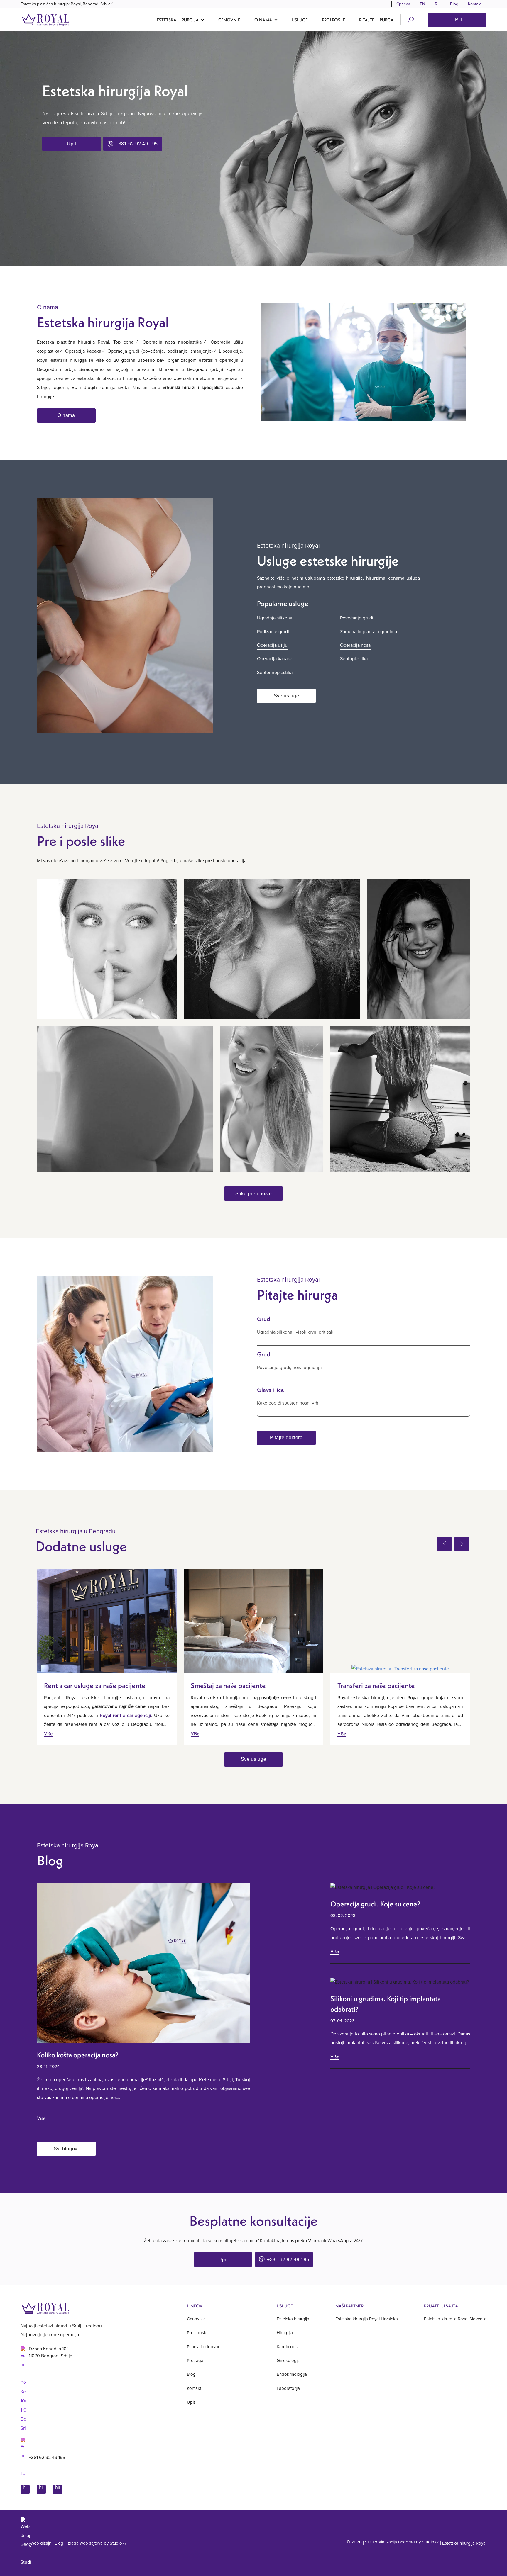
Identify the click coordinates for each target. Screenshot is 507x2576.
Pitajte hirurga (376, 20)
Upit (457, 19)
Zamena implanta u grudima (369, 632)
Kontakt (475, 4)
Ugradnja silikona (275, 618)
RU (438, 4)
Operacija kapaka (275, 659)
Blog (454, 4)
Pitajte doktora (286, 1438)
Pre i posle (333, 20)
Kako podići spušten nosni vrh (288, 1403)
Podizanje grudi (273, 632)
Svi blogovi (66, 2149)
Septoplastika (354, 659)
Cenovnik (229, 20)
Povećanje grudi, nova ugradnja (289, 1368)
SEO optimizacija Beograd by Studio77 (402, 2542)
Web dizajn (41, 2543)
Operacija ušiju (272, 645)
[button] (180, 20)
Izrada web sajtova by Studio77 (97, 2543)
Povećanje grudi (357, 618)
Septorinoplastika (275, 673)
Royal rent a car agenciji (125, 1716)
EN (422, 4)
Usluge (300, 20)
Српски (403, 4)
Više (48, 1733)
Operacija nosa (355, 645)
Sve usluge (286, 696)
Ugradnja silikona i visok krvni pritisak (295, 1332)
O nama (66, 415)
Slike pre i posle (254, 1194)
